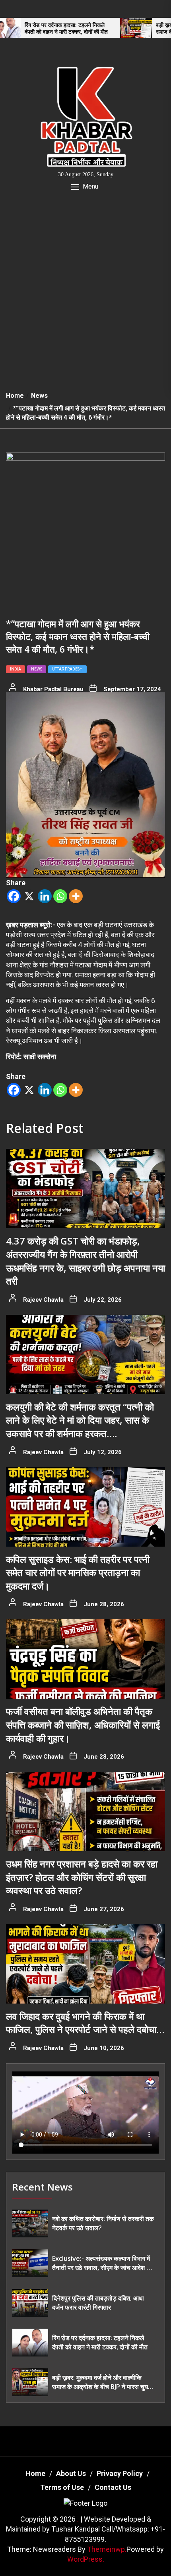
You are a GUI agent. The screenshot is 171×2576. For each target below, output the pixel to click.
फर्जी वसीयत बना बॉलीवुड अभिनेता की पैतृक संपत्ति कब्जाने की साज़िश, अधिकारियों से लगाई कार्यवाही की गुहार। (83, 1724)
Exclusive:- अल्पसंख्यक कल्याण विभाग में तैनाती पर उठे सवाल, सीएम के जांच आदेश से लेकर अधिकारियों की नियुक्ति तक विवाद (101, 2263)
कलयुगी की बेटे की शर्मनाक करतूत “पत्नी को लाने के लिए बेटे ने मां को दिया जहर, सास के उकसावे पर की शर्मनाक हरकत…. (80, 1420)
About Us (71, 2473)
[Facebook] (14, 896)
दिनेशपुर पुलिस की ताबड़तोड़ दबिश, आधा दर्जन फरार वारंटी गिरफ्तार (98, 2302)
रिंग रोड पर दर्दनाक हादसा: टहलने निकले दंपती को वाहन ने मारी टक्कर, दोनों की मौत (100, 2342)
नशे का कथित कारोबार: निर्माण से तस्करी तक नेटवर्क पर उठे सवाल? (103, 2223)
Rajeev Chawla (43, 1300)
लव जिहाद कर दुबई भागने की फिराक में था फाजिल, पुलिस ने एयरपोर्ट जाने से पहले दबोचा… (85, 2023)
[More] (76, 896)
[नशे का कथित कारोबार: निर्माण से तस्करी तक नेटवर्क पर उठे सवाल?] (30, 2223)
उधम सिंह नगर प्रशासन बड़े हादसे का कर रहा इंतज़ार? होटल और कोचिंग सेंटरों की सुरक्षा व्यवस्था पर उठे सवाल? (82, 1877)
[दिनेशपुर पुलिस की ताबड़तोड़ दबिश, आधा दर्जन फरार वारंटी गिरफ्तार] (30, 2303)
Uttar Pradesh (67, 669)
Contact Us (113, 2487)
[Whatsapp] (60, 896)
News (37, 669)
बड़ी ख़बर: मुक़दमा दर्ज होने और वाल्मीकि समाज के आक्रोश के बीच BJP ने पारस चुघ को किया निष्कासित (100, 2382)
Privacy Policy (120, 2473)
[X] (29, 896)
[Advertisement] (85, 296)
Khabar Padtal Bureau (53, 689)
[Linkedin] (45, 896)
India (16, 669)
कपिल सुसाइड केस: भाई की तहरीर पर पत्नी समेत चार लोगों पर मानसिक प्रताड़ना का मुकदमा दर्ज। (78, 1572)
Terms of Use (62, 2487)
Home (35, 2473)
